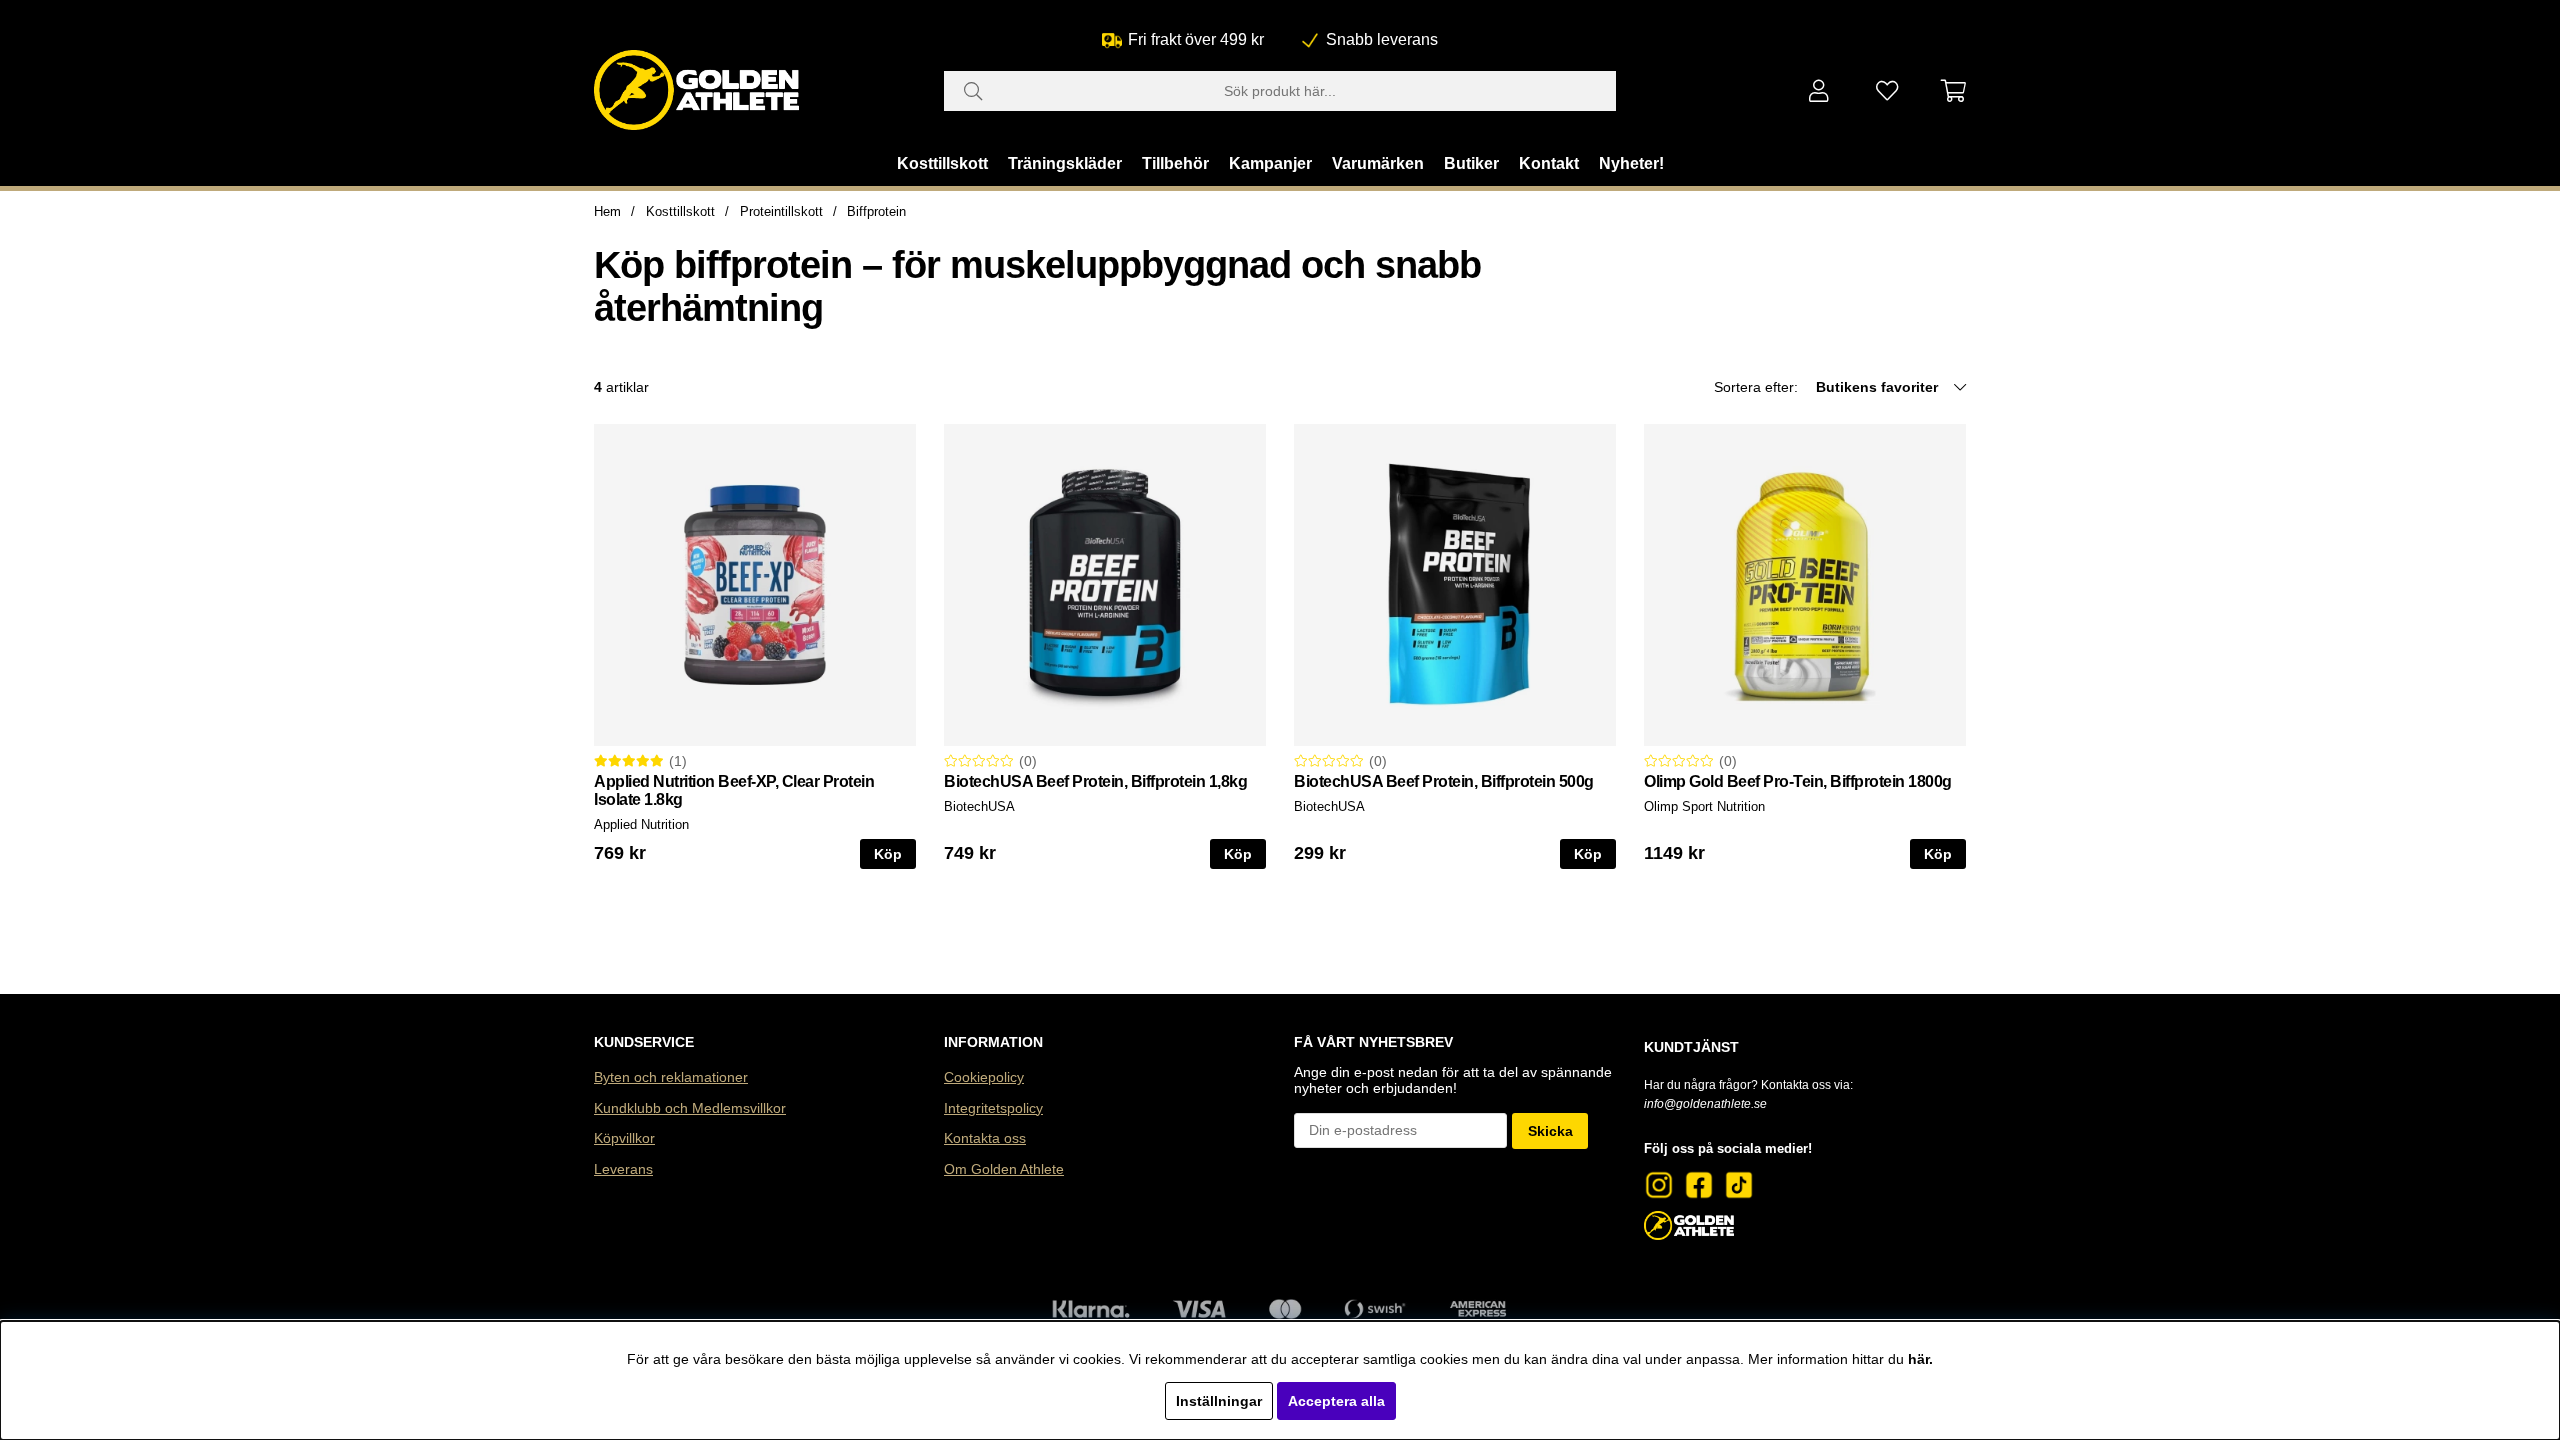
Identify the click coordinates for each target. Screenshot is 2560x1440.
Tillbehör (1175, 163)
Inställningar (1219, 1401)
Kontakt (1549, 163)
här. (1920, 1359)
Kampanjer (1270, 163)
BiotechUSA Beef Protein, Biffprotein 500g (1444, 781)
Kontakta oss (985, 1138)
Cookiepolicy (984, 1077)
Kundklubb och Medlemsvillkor (690, 1108)
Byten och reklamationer (671, 1077)
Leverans (623, 1169)
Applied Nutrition (641, 824)
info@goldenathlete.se (1705, 1104)
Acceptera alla (1336, 1401)
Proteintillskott (781, 211)
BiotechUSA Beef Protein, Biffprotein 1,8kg (1095, 781)
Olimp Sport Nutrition (1704, 806)
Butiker (1471, 163)
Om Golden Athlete (1004, 1169)
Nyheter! (1631, 163)
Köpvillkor (624, 1138)
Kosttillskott (942, 163)
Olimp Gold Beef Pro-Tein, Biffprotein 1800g (1798, 781)
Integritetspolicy (993, 1108)
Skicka (1550, 1131)
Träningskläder (1065, 163)
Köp (888, 854)
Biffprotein (876, 211)
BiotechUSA (979, 806)
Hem (607, 211)
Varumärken (1378, 163)
